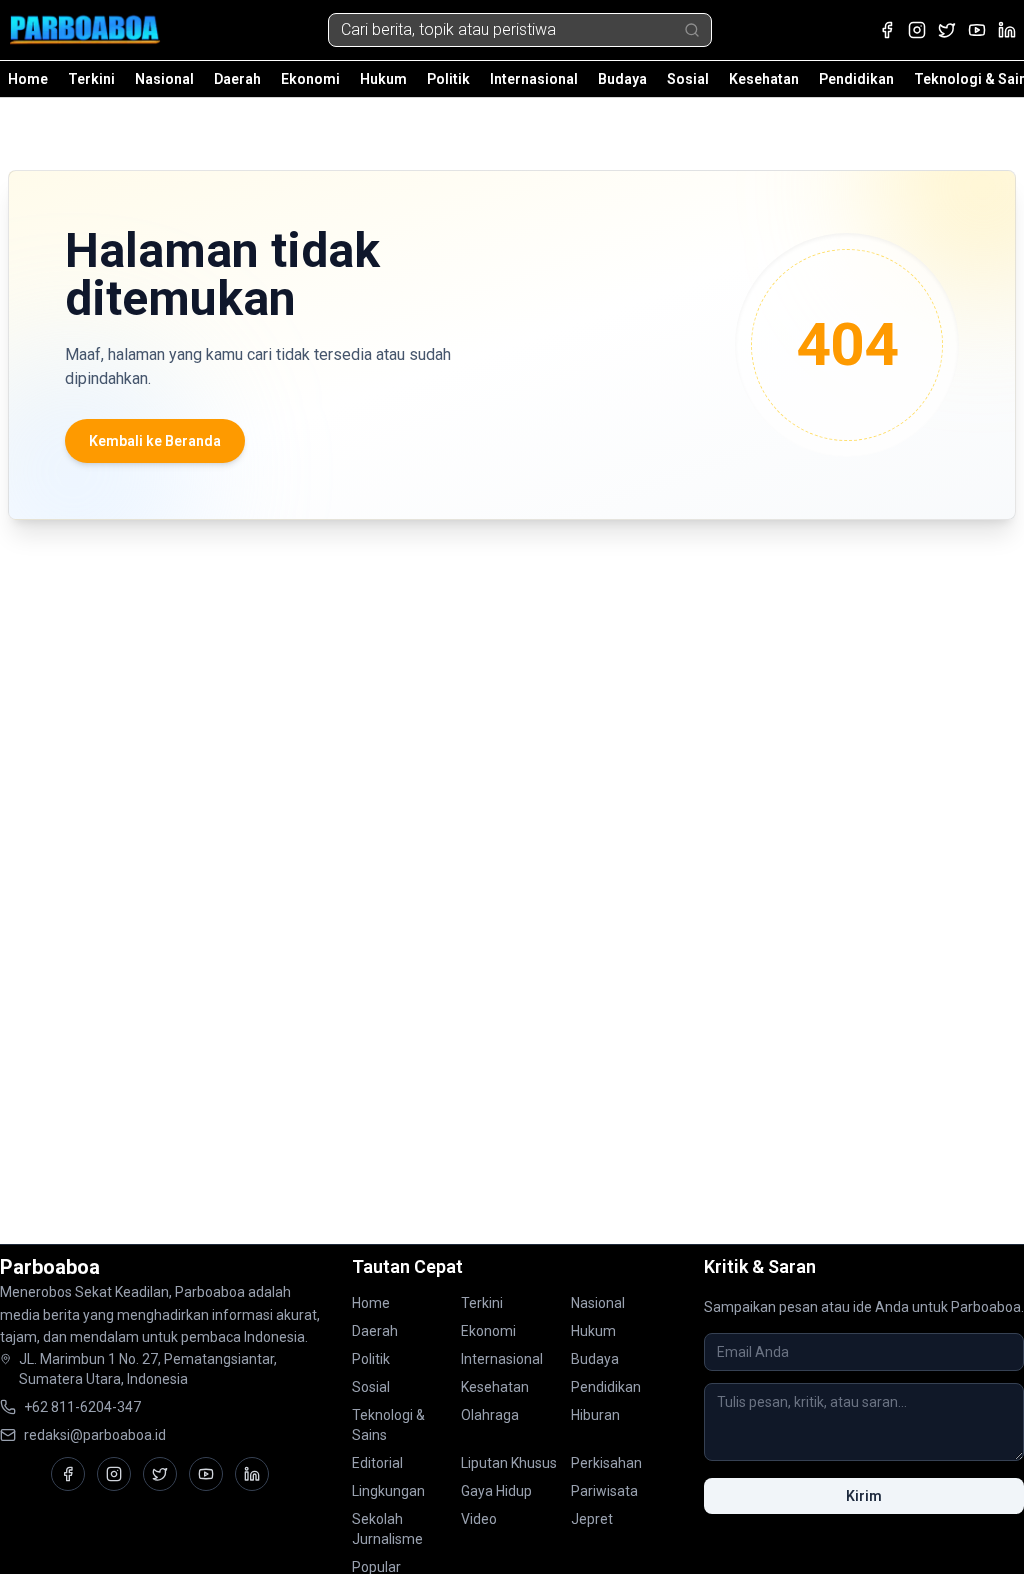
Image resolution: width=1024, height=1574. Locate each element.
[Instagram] (917, 30)
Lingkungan (388, 1491)
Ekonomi (310, 79)
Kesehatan (764, 79)
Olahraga (490, 1415)
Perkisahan (606, 1463)
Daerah (237, 79)
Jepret (592, 1519)
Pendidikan (856, 79)
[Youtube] (977, 30)
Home (28, 79)
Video (479, 1519)
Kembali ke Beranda (155, 441)
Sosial (688, 79)
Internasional (534, 79)
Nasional (164, 79)
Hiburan (595, 1415)
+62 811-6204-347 (82, 1407)
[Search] (692, 30)
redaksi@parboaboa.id (95, 1435)
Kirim (864, 1496)
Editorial (377, 1463)
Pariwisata (604, 1491)
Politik (448, 79)
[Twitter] (947, 30)
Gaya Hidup (496, 1491)
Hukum (383, 79)
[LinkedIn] (1007, 30)
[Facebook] (887, 30)
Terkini (91, 79)
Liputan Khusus (509, 1463)
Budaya (622, 79)
